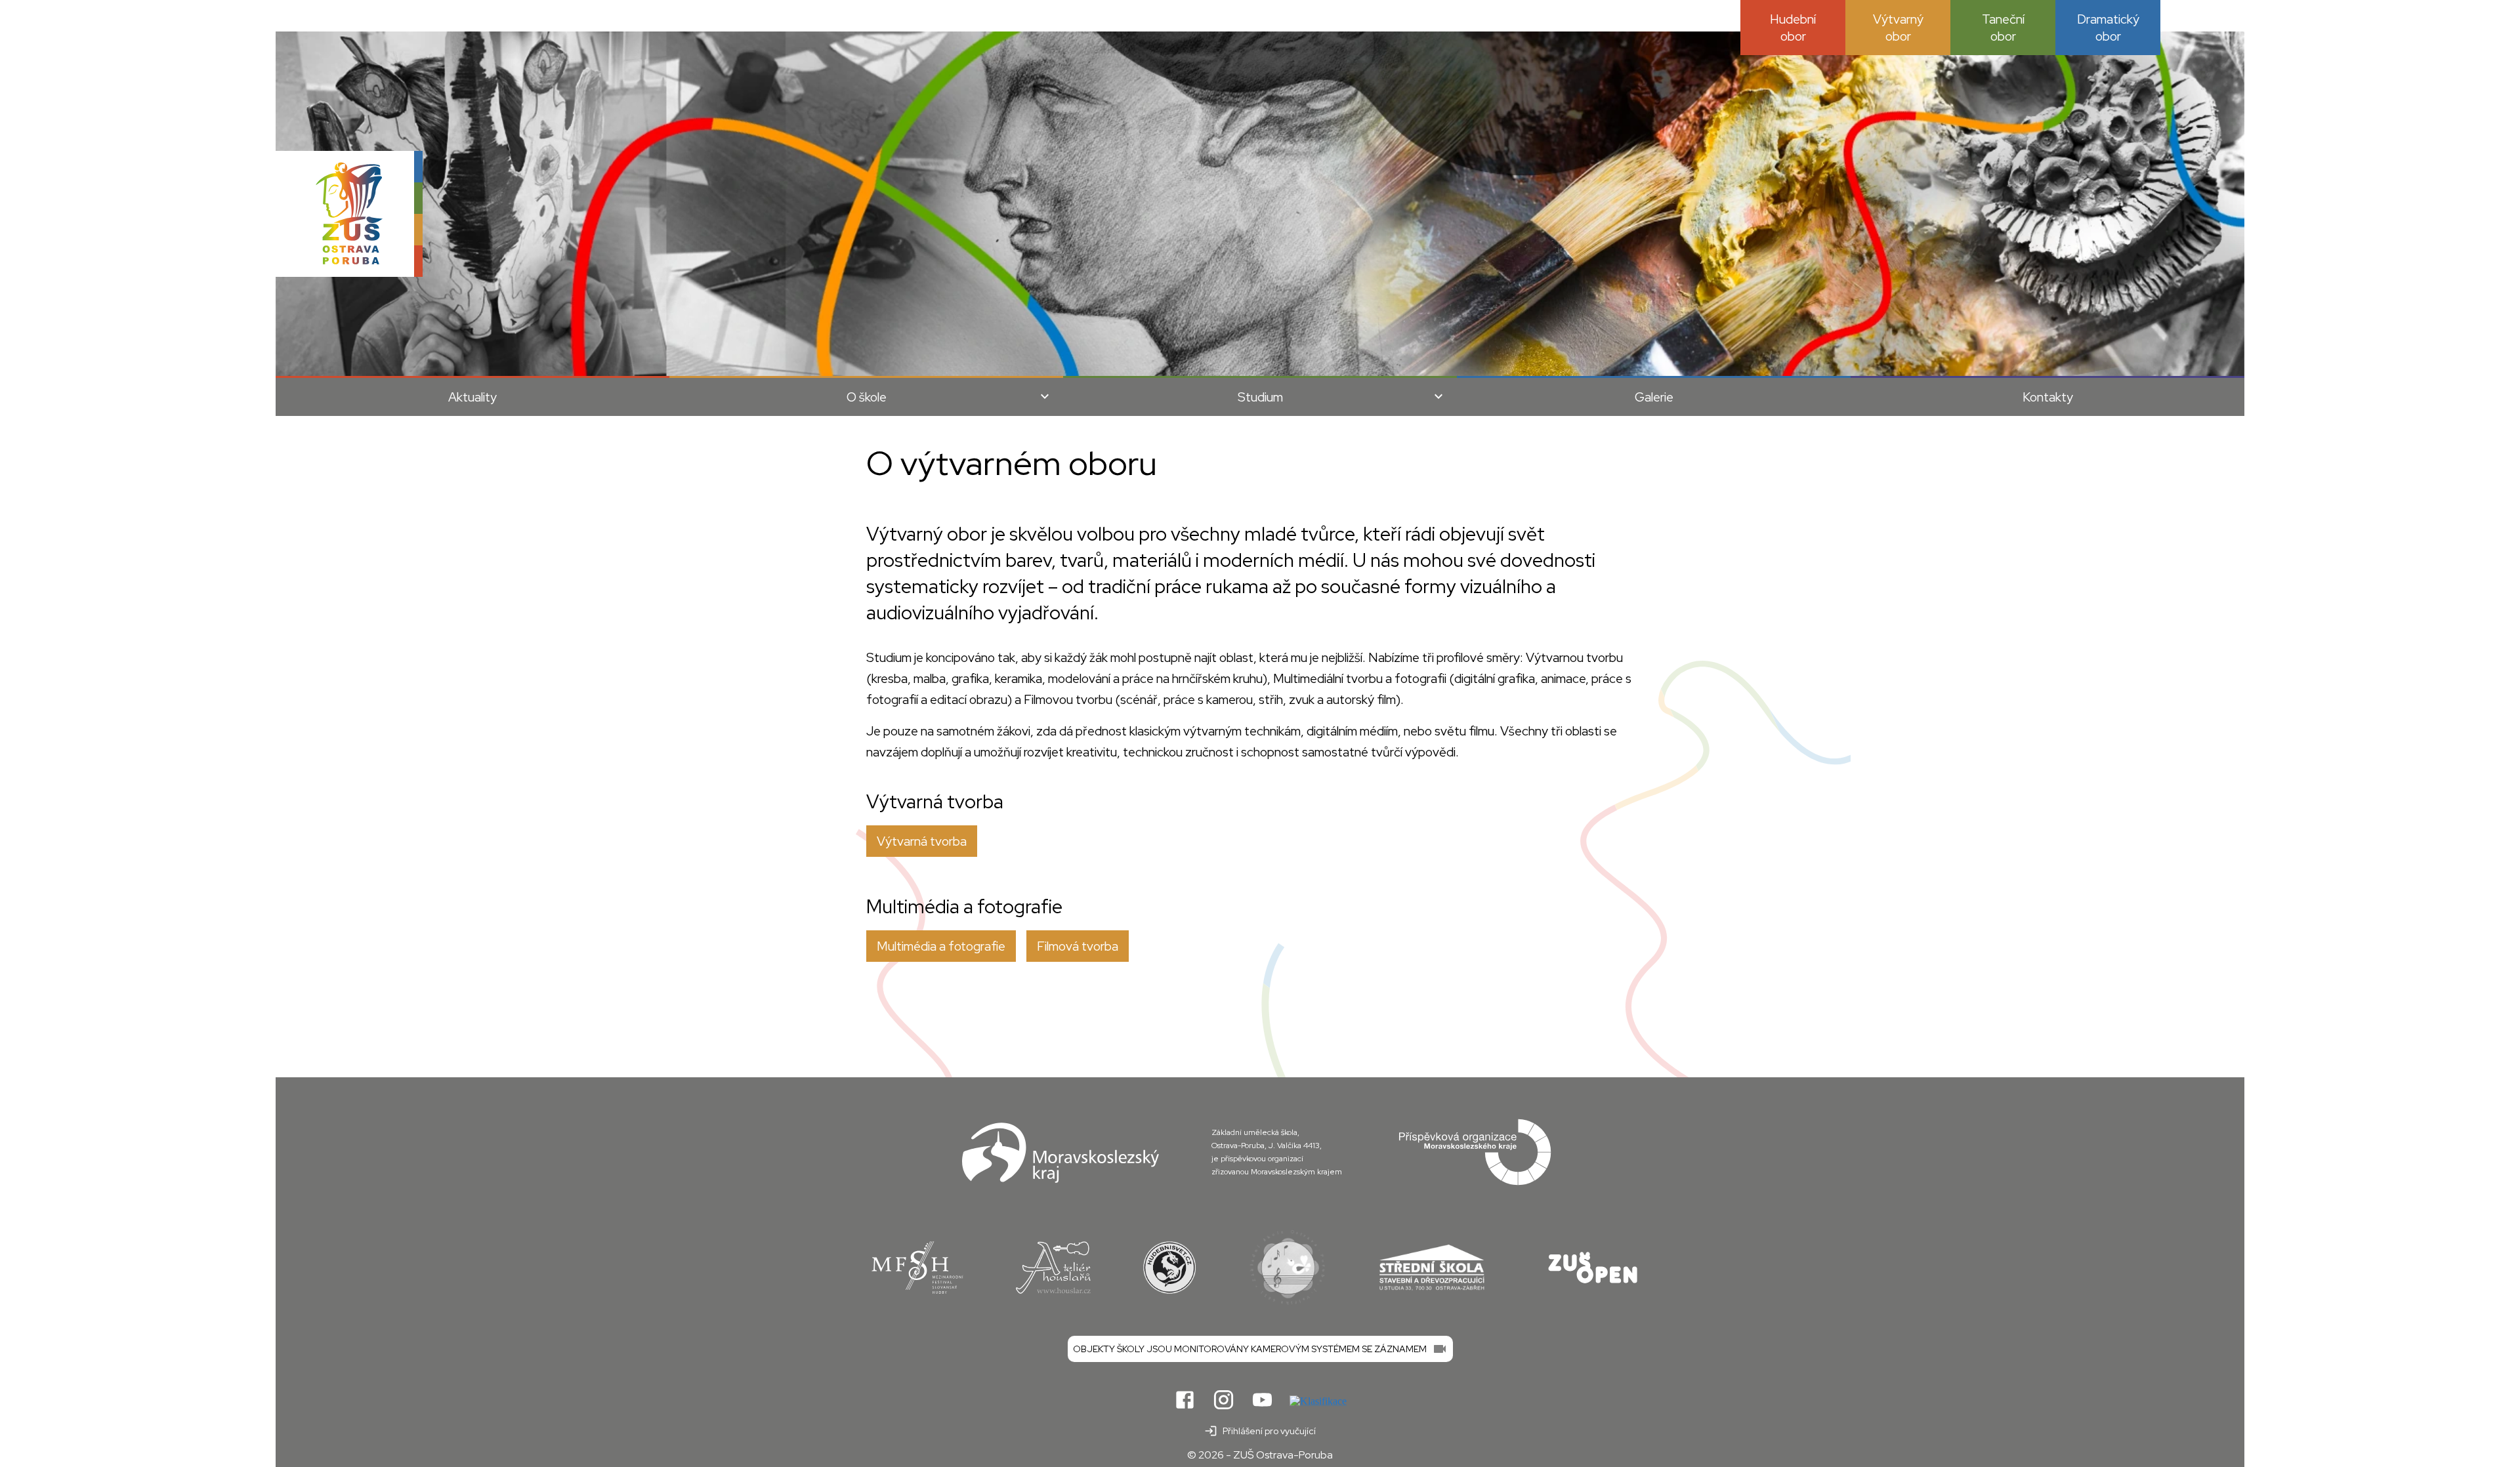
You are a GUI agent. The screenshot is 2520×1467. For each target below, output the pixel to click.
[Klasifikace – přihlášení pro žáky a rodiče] (1318, 1401)
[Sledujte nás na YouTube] (1262, 1401)
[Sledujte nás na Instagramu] (1224, 1401)
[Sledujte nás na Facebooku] (1185, 1401)
